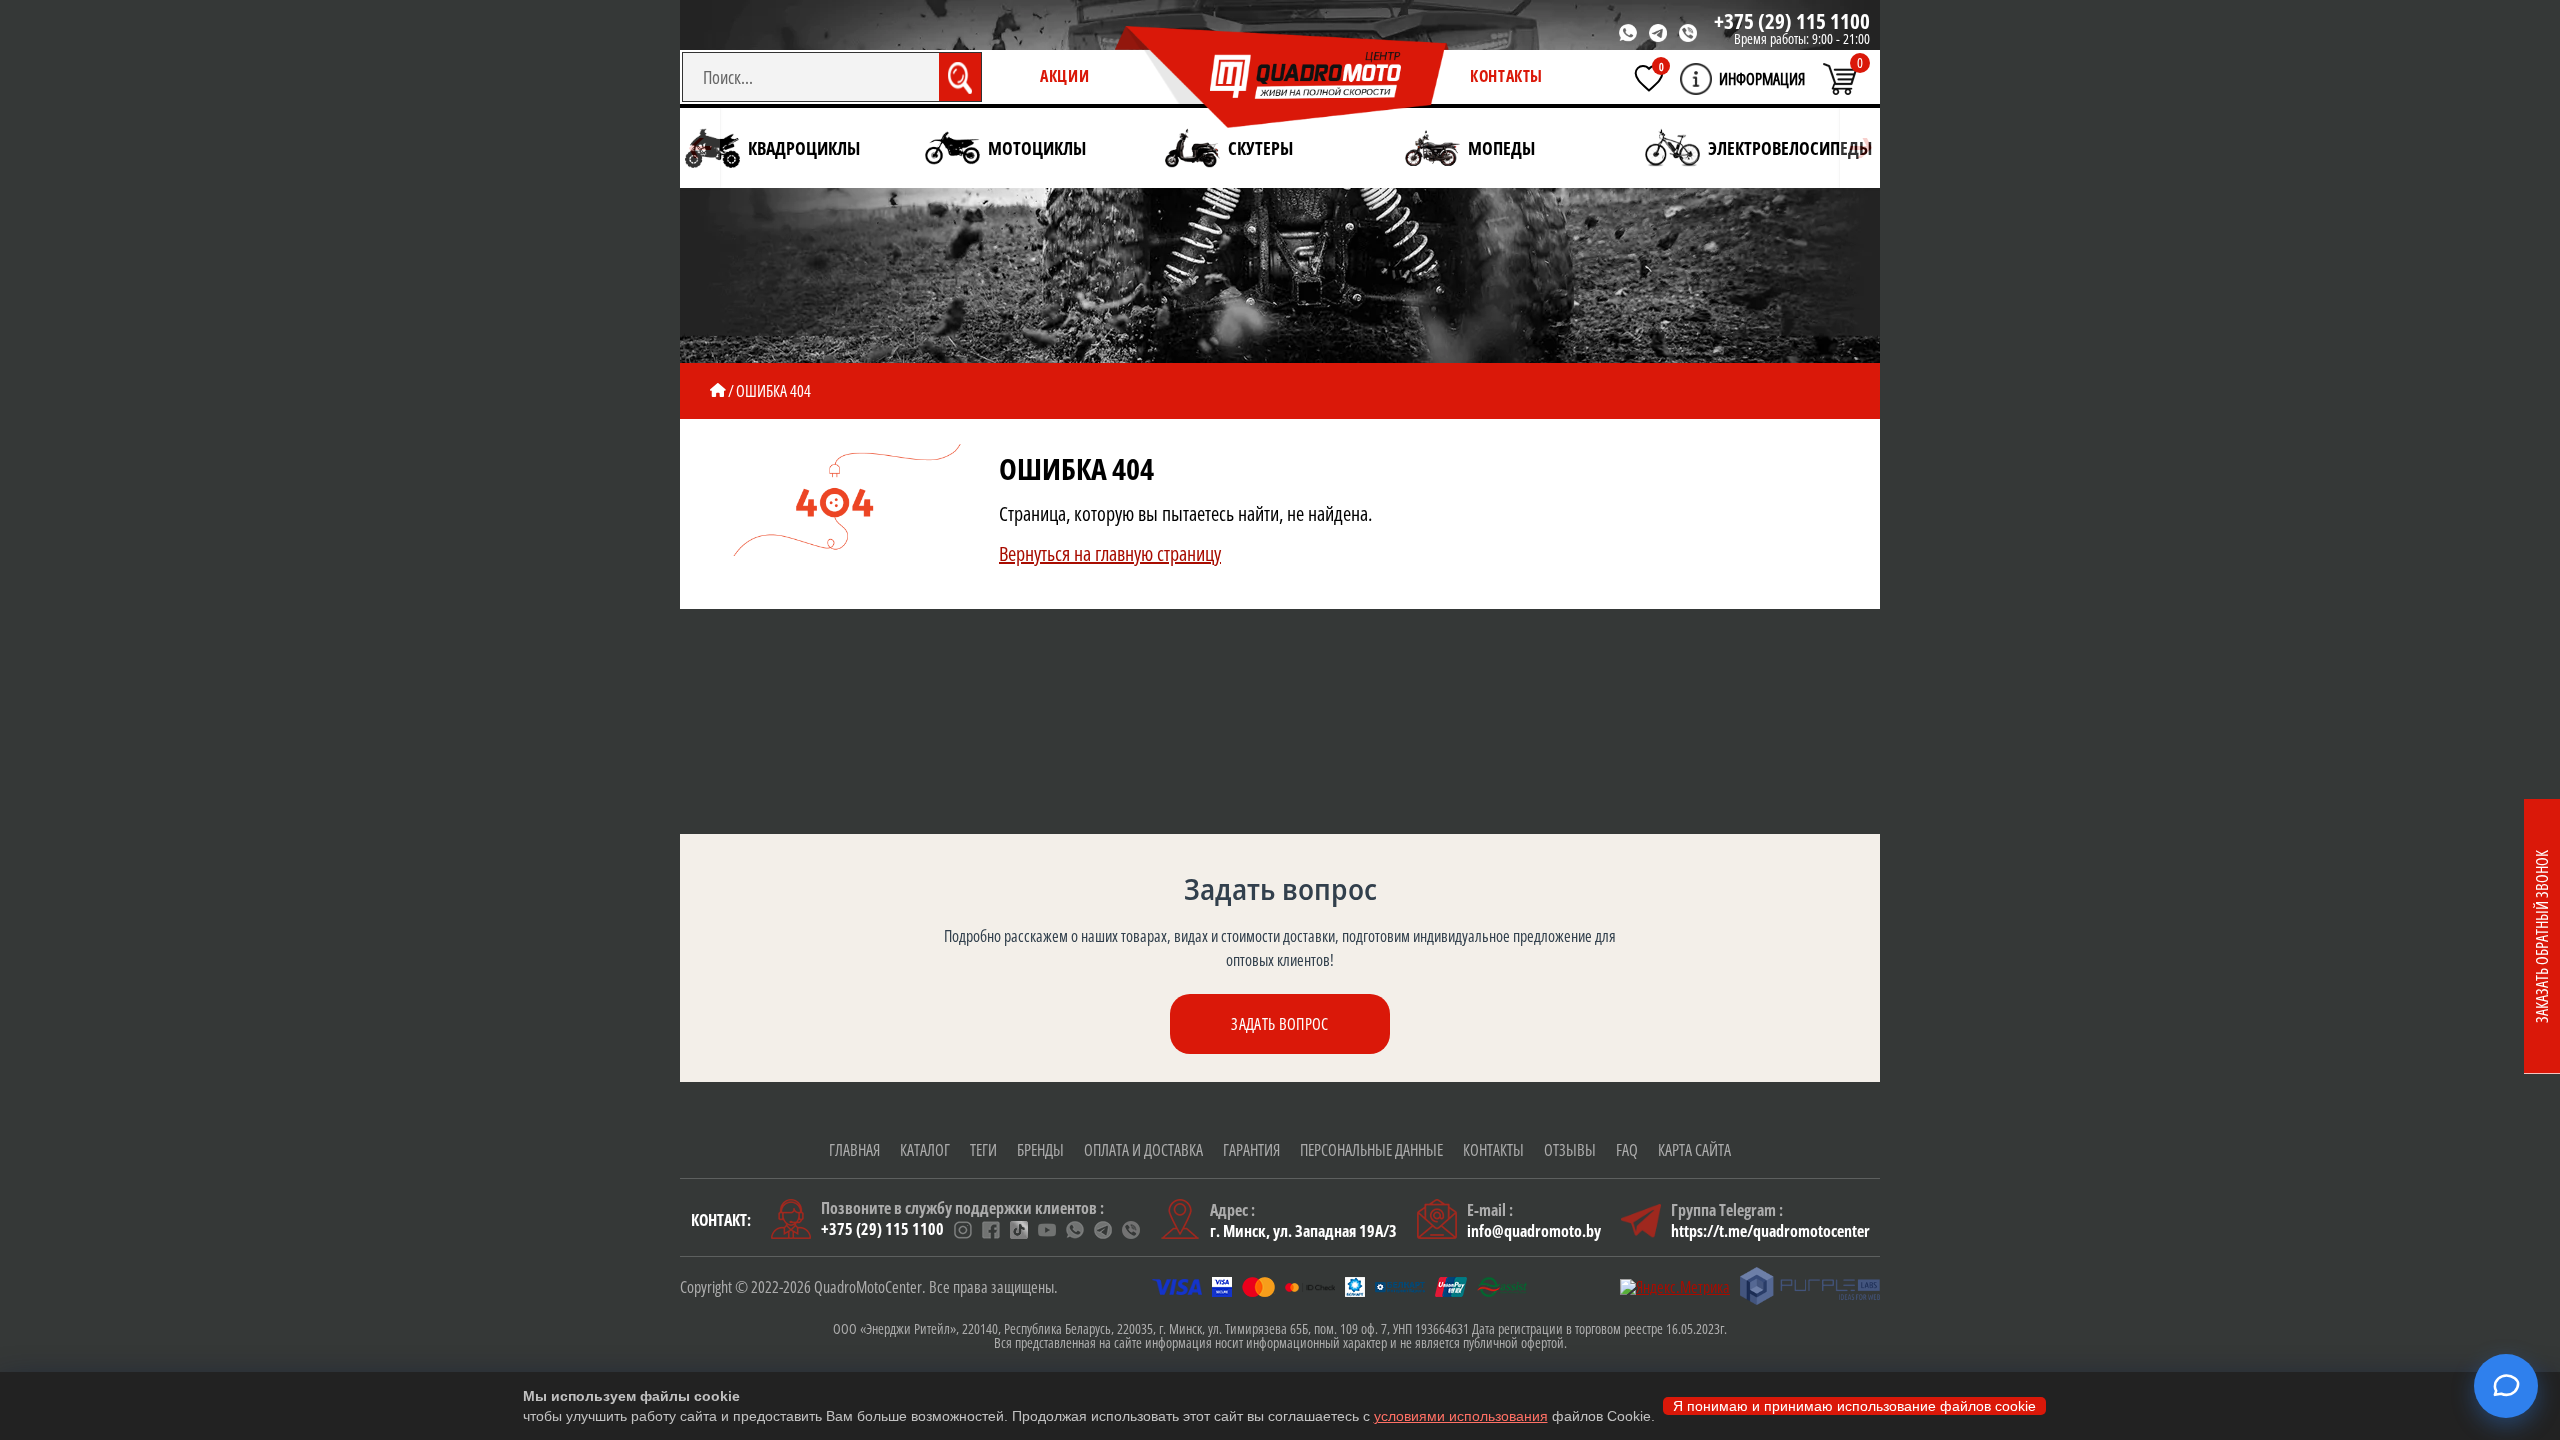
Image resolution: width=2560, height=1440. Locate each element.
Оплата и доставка (1143, 1150)
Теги (983, 1150)
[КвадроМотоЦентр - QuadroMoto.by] (1282, 78)
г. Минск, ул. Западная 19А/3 (1303, 1231)
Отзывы (1570, 1150)
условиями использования (1461, 1416)
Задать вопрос (1279, 1024)
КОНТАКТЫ (1506, 76)
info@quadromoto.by (1534, 1231)
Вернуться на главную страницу (1110, 553)
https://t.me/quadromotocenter (1770, 1231)
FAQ (1627, 1150)
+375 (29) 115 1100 (1792, 21)
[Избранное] (1649, 78)
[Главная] (718, 391)
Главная (854, 1150)
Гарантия (1251, 1150)
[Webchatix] (2506, 1386)
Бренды (1040, 1150)
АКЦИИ (1064, 76)
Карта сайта (1694, 1150)
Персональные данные (1371, 1150)
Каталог (925, 1150)
